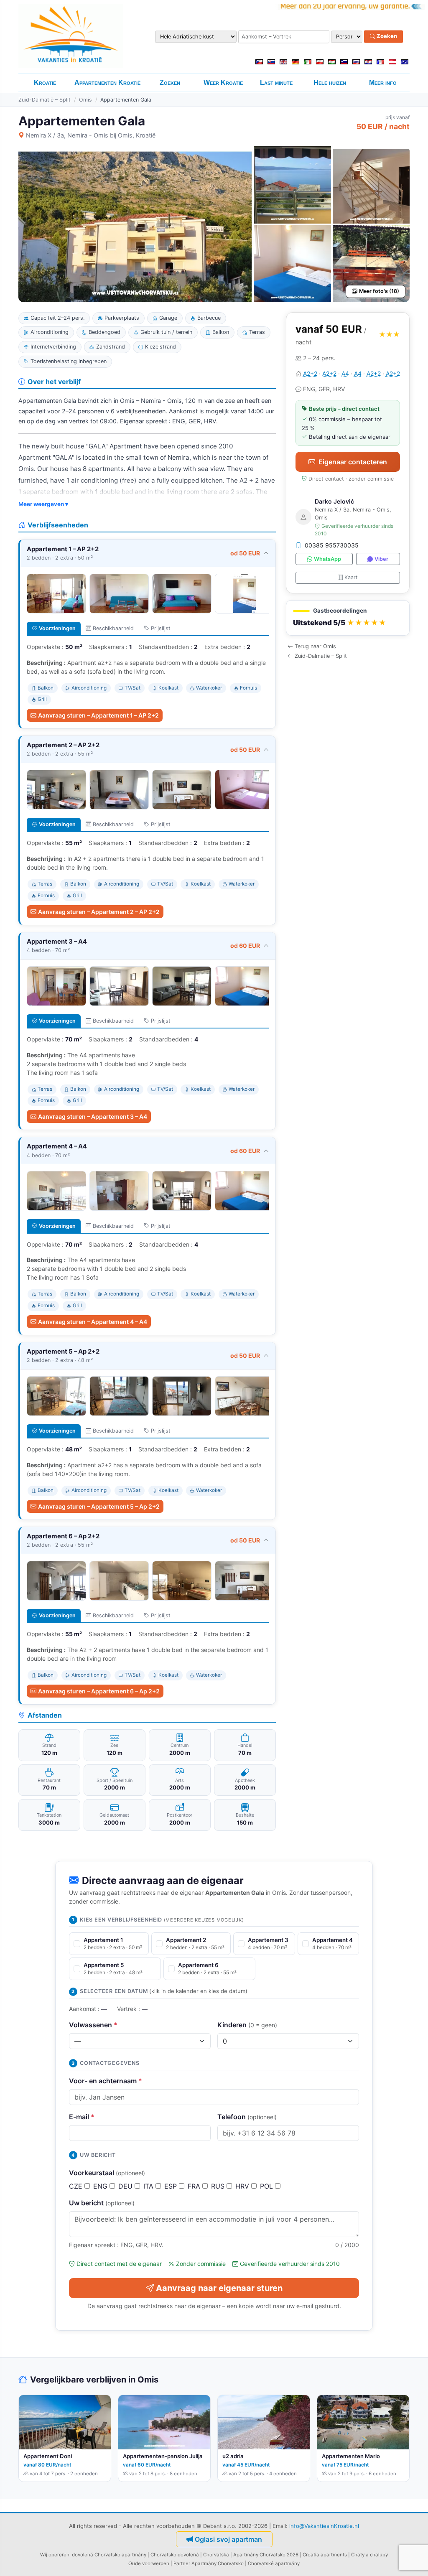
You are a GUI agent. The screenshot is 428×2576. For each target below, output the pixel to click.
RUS (219, 2186)
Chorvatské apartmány (274, 2563)
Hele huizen (330, 83)
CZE (77, 2186)
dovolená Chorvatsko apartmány (109, 2555)
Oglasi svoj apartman (228, 2539)
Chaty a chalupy (369, 2555)
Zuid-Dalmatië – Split (45, 100)
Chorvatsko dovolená (175, 2555)
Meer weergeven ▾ (43, 504)
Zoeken (386, 36)
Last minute (276, 83)
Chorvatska (216, 2555)
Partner (182, 2563)
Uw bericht (102, 2203)
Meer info (383, 83)
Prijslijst (161, 628)
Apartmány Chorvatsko (218, 2563)
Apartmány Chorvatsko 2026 (266, 2555)
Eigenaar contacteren (353, 462)
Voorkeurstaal (107, 2173)
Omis (85, 100)
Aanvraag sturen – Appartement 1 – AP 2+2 (98, 715)
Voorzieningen (57, 628)
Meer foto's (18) (379, 291)
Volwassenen (93, 2025)
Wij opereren (55, 2555)
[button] (348, 618)
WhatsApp (327, 559)
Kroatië (45, 83)
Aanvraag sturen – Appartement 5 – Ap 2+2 (99, 1506)
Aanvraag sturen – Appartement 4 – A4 (93, 1322)
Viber (381, 559)
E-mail (82, 2117)
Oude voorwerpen (149, 2563)
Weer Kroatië (223, 83)
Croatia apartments (325, 2555)
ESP (172, 2186)
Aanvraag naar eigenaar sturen (219, 2288)
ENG (101, 2186)
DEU (126, 2186)
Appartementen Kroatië (107, 83)
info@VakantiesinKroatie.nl (324, 2526)
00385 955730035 (332, 545)
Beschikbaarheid (113, 628)
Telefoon (247, 2117)
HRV (243, 2186)
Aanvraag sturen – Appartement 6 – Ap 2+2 (99, 1691)
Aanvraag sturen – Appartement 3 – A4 (93, 1116)
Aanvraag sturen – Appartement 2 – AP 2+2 (99, 912)
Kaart (351, 577)
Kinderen (247, 2025)
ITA (149, 2186)
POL (267, 2186)
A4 (345, 373)
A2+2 (310, 373)
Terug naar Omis (315, 646)
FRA (195, 2186)
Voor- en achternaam (106, 2081)
